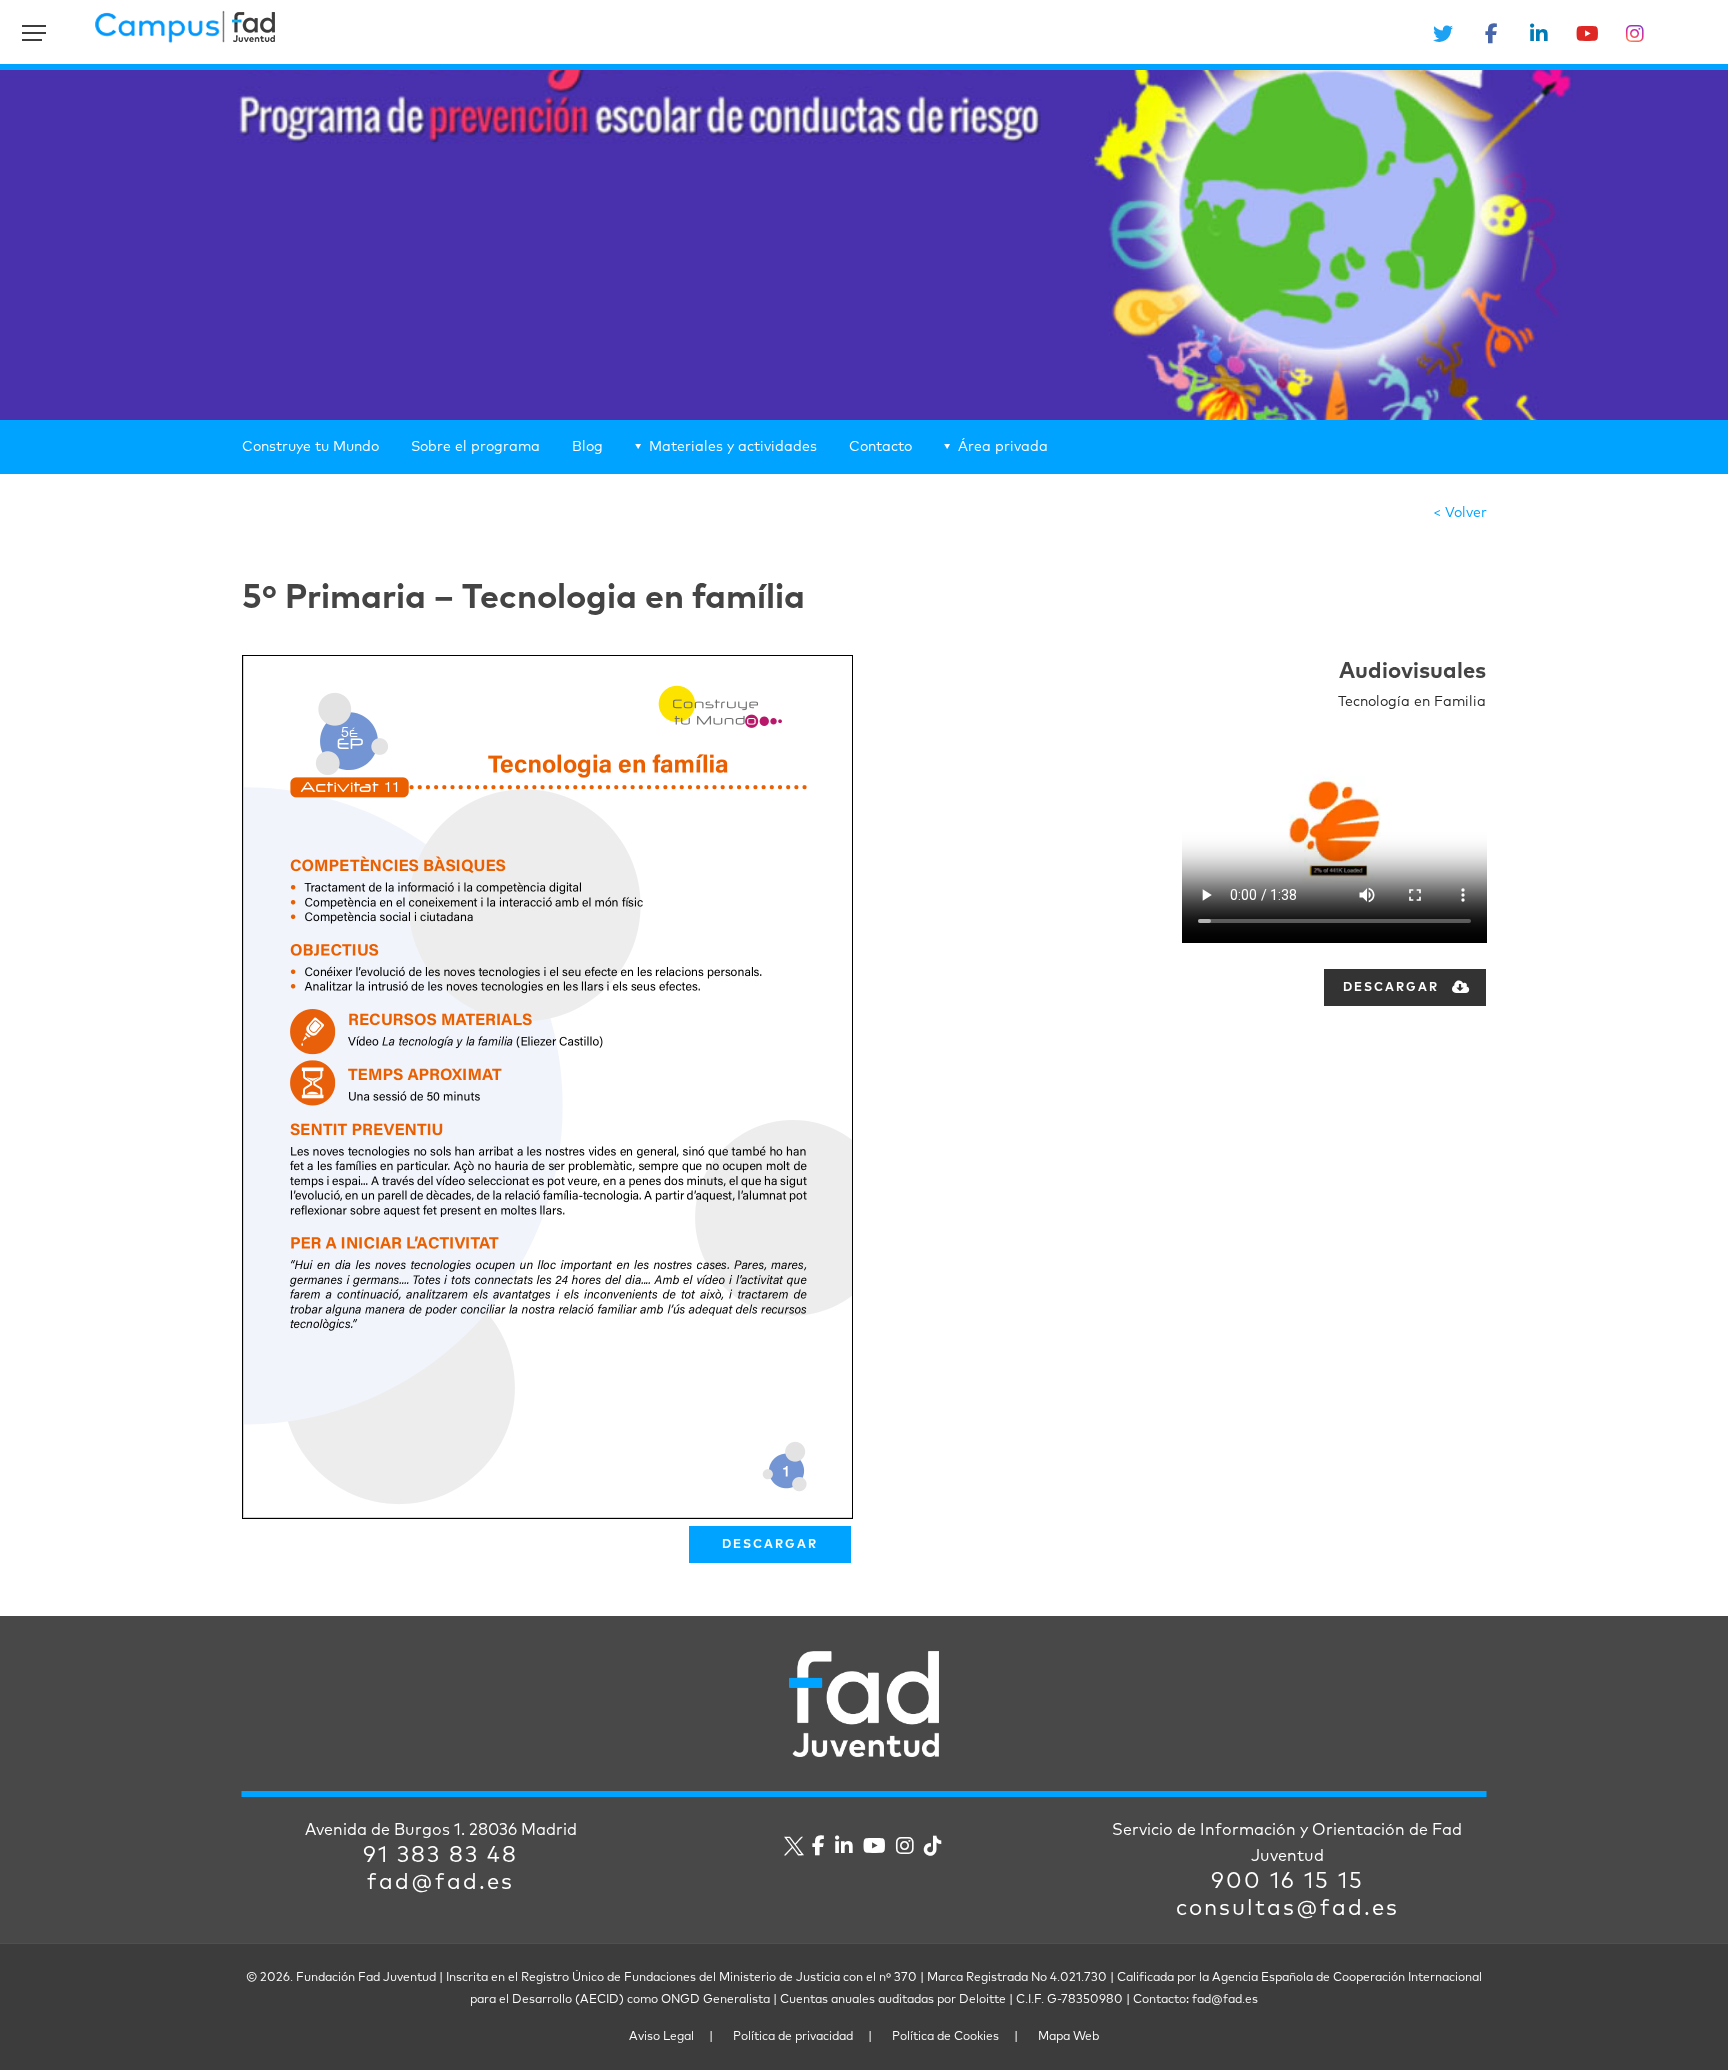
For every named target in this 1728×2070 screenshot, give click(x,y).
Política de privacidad (793, 2037)
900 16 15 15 (1287, 1882)
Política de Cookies (945, 2037)
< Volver (1460, 513)
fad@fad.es (440, 1883)
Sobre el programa (475, 447)
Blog (587, 447)
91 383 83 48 (440, 1856)
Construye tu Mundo (310, 447)
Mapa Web (1068, 2037)
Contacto (880, 447)
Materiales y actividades (733, 447)
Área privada (1003, 447)
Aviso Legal (661, 2037)
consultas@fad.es (1287, 1909)
